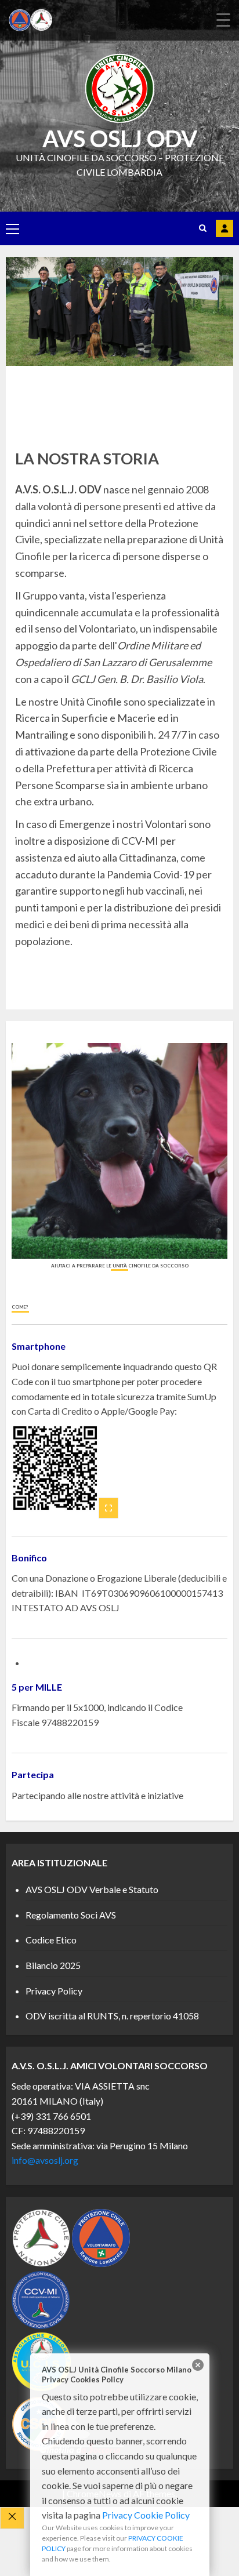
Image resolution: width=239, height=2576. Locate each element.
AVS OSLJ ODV (120, 139)
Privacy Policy (54, 1991)
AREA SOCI (224, 228)
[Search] (203, 228)
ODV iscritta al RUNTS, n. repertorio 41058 (112, 2016)
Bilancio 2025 (53, 1965)
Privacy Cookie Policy (146, 2515)
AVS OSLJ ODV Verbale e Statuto (92, 1889)
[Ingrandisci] (108, 1508)
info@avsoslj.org (45, 2160)
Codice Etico (51, 1940)
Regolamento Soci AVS (71, 1915)
